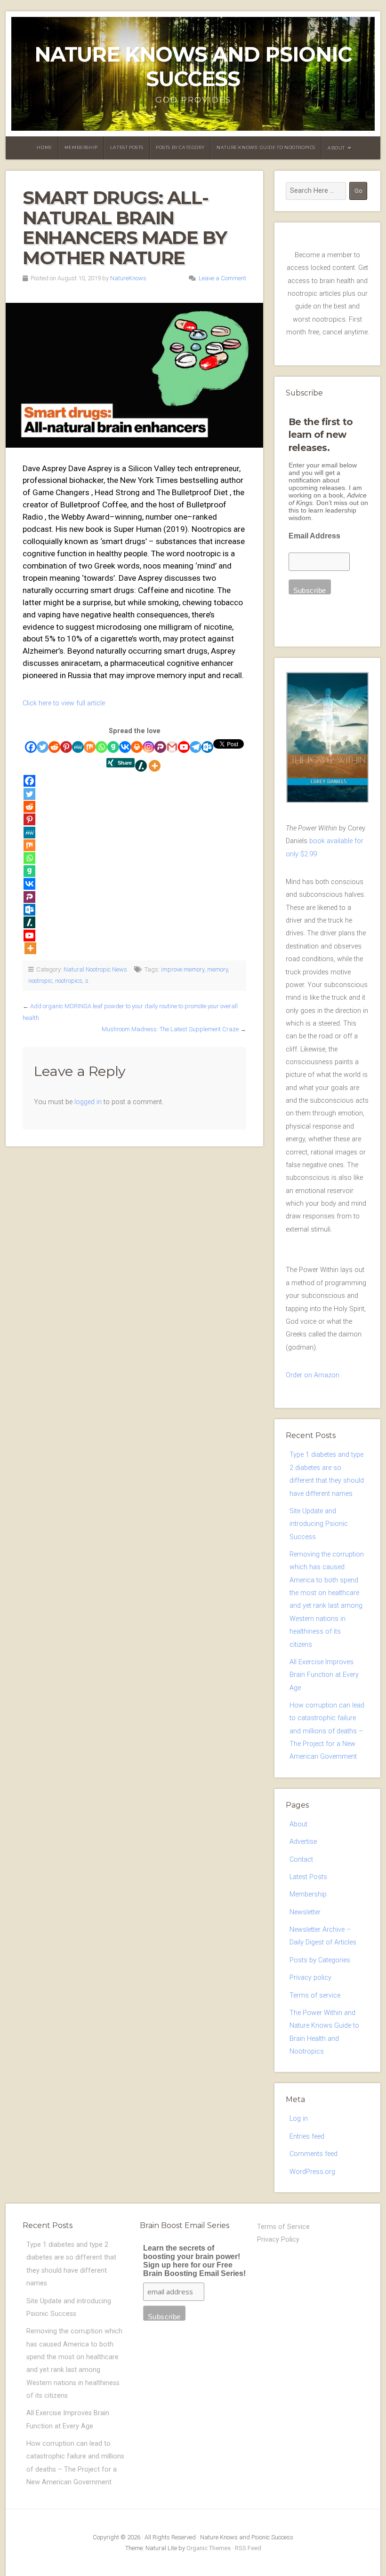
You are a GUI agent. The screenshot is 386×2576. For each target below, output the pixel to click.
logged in (88, 1102)
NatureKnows (128, 278)
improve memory (183, 969)
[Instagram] (149, 747)
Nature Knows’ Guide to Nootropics (266, 147)
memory (217, 969)
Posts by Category (180, 147)
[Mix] (90, 747)
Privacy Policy (278, 2240)
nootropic (40, 981)
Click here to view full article (64, 703)
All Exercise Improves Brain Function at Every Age (324, 1675)
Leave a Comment (222, 278)
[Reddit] (54, 747)
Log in (299, 2119)
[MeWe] (78, 747)
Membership (81, 147)
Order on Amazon (313, 1375)
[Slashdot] (141, 766)
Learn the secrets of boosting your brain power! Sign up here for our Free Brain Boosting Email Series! (194, 2261)
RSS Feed (248, 2548)
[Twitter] (43, 747)
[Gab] (113, 747)
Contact (301, 1860)
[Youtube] (184, 747)
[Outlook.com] (207, 747)
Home (44, 147)
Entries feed (307, 2137)
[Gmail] (172, 747)
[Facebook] (31, 747)
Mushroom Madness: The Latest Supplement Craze (170, 1029)
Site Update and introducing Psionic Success (319, 1524)
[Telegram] (196, 747)
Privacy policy (310, 1978)
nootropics (69, 981)
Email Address (314, 536)
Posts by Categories (320, 1960)
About (336, 148)
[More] (155, 766)
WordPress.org (312, 2172)
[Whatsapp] (101, 747)
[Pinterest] (66, 747)
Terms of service (315, 1995)
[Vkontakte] (125, 747)
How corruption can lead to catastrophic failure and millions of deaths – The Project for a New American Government (327, 1731)
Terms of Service (283, 2227)
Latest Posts (127, 147)
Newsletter (305, 1912)
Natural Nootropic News (95, 969)
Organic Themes (209, 2548)
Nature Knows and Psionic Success (193, 67)
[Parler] (160, 747)
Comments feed (314, 2154)
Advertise (303, 1842)
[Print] (137, 747)
